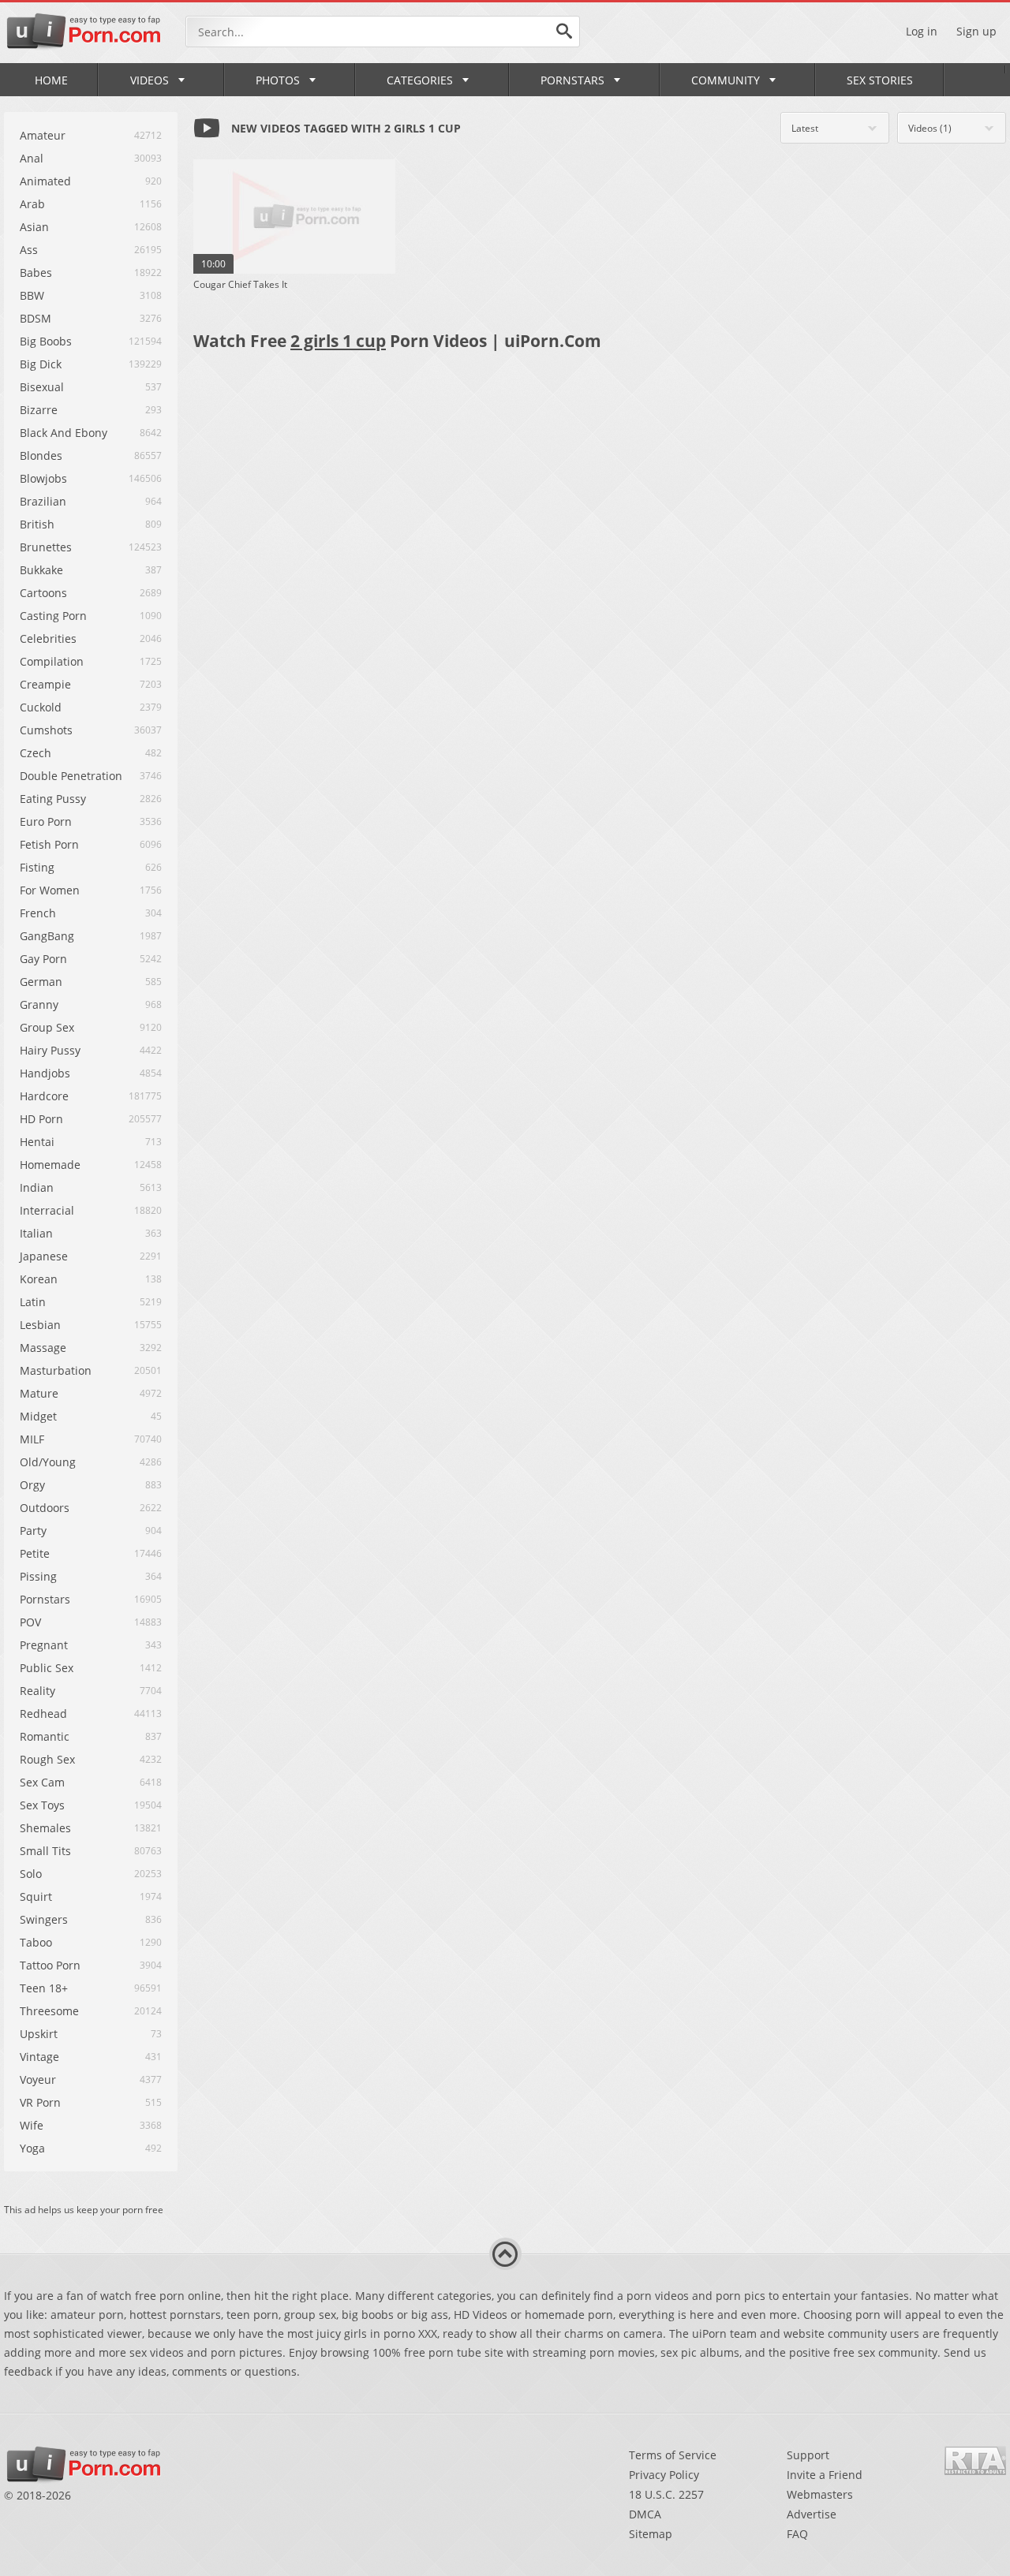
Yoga (32, 2148)
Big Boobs (46, 341)
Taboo (36, 1942)
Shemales (45, 1828)
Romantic (45, 1736)
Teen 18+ (44, 1988)
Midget (38, 1416)
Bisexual (42, 387)
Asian (34, 227)
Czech (36, 753)
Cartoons (43, 593)
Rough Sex (47, 1759)
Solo (31, 1874)
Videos (150, 80)
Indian (37, 1187)
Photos (278, 80)
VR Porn (40, 2102)
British (37, 524)
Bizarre (39, 410)
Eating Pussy (53, 799)
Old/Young (48, 1462)
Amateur (43, 135)
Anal (32, 158)
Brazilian (43, 501)
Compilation (52, 661)
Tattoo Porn (50, 1965)
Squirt (36, 1897)
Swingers (44, 1919)
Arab (32, 204)
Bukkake (41, 570)
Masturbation (56, 1370)
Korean (39, 1279)
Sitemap (651, 2534)
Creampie (45, 684)
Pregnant (44, 1645)
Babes (36, 273)
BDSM (36, 318)
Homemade (50, 1165)
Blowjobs (43, 478)
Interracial (47, 1210)
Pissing (38, 1576)
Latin (33, 1302)
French (38, 913)
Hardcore (44, 1096)
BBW (32, 295)
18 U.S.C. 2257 (666, 2494)
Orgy (32, 1485)
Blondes (41, 455)
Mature (39, 1393)
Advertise (812, 2514)
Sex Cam (42, 1782)
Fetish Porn (49, 844)
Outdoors (45, 1508)
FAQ (797, 2534)
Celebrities (48, 638)
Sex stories (880, 80)
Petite (35, 1553)
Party (33, 1531)
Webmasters (820, 2494)
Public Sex (47, 1668)
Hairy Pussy (50, 1050)
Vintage (39, 2057)
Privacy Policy (664, 2475)
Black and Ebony (64, 433)
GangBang (47, 936)
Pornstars (572, 80)
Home (51, 80)
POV (30, 1622)
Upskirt (39, 2034)
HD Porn (41, 1119)
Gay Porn (43, 959)
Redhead (43, 1714)
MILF (32, 1439)
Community (726, 80)
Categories (420, 80)
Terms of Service (673, 2455)
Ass (29, 250)
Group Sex (47, 1027)
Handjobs (45, 1073)
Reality (37, 1691)
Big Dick (41, 364)
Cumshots (46, 730)
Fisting (37, 867)
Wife (32, 2125)
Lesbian (40, 1325)
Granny (39, 1004)
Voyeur (38, 2079)
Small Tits (45, 1851)
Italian (36, 1233)
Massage (43, 1348)
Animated (45, 181)
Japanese (44, 1256)
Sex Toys (42, 1805)
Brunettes (46, 547)
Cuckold (41, 707)
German (41, 982)
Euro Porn (46, 821)
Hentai (37, 1142)
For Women (50, 890)
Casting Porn (53, 616)
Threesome (49, 2011)
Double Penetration (71, 776)
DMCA (645, 2514)
